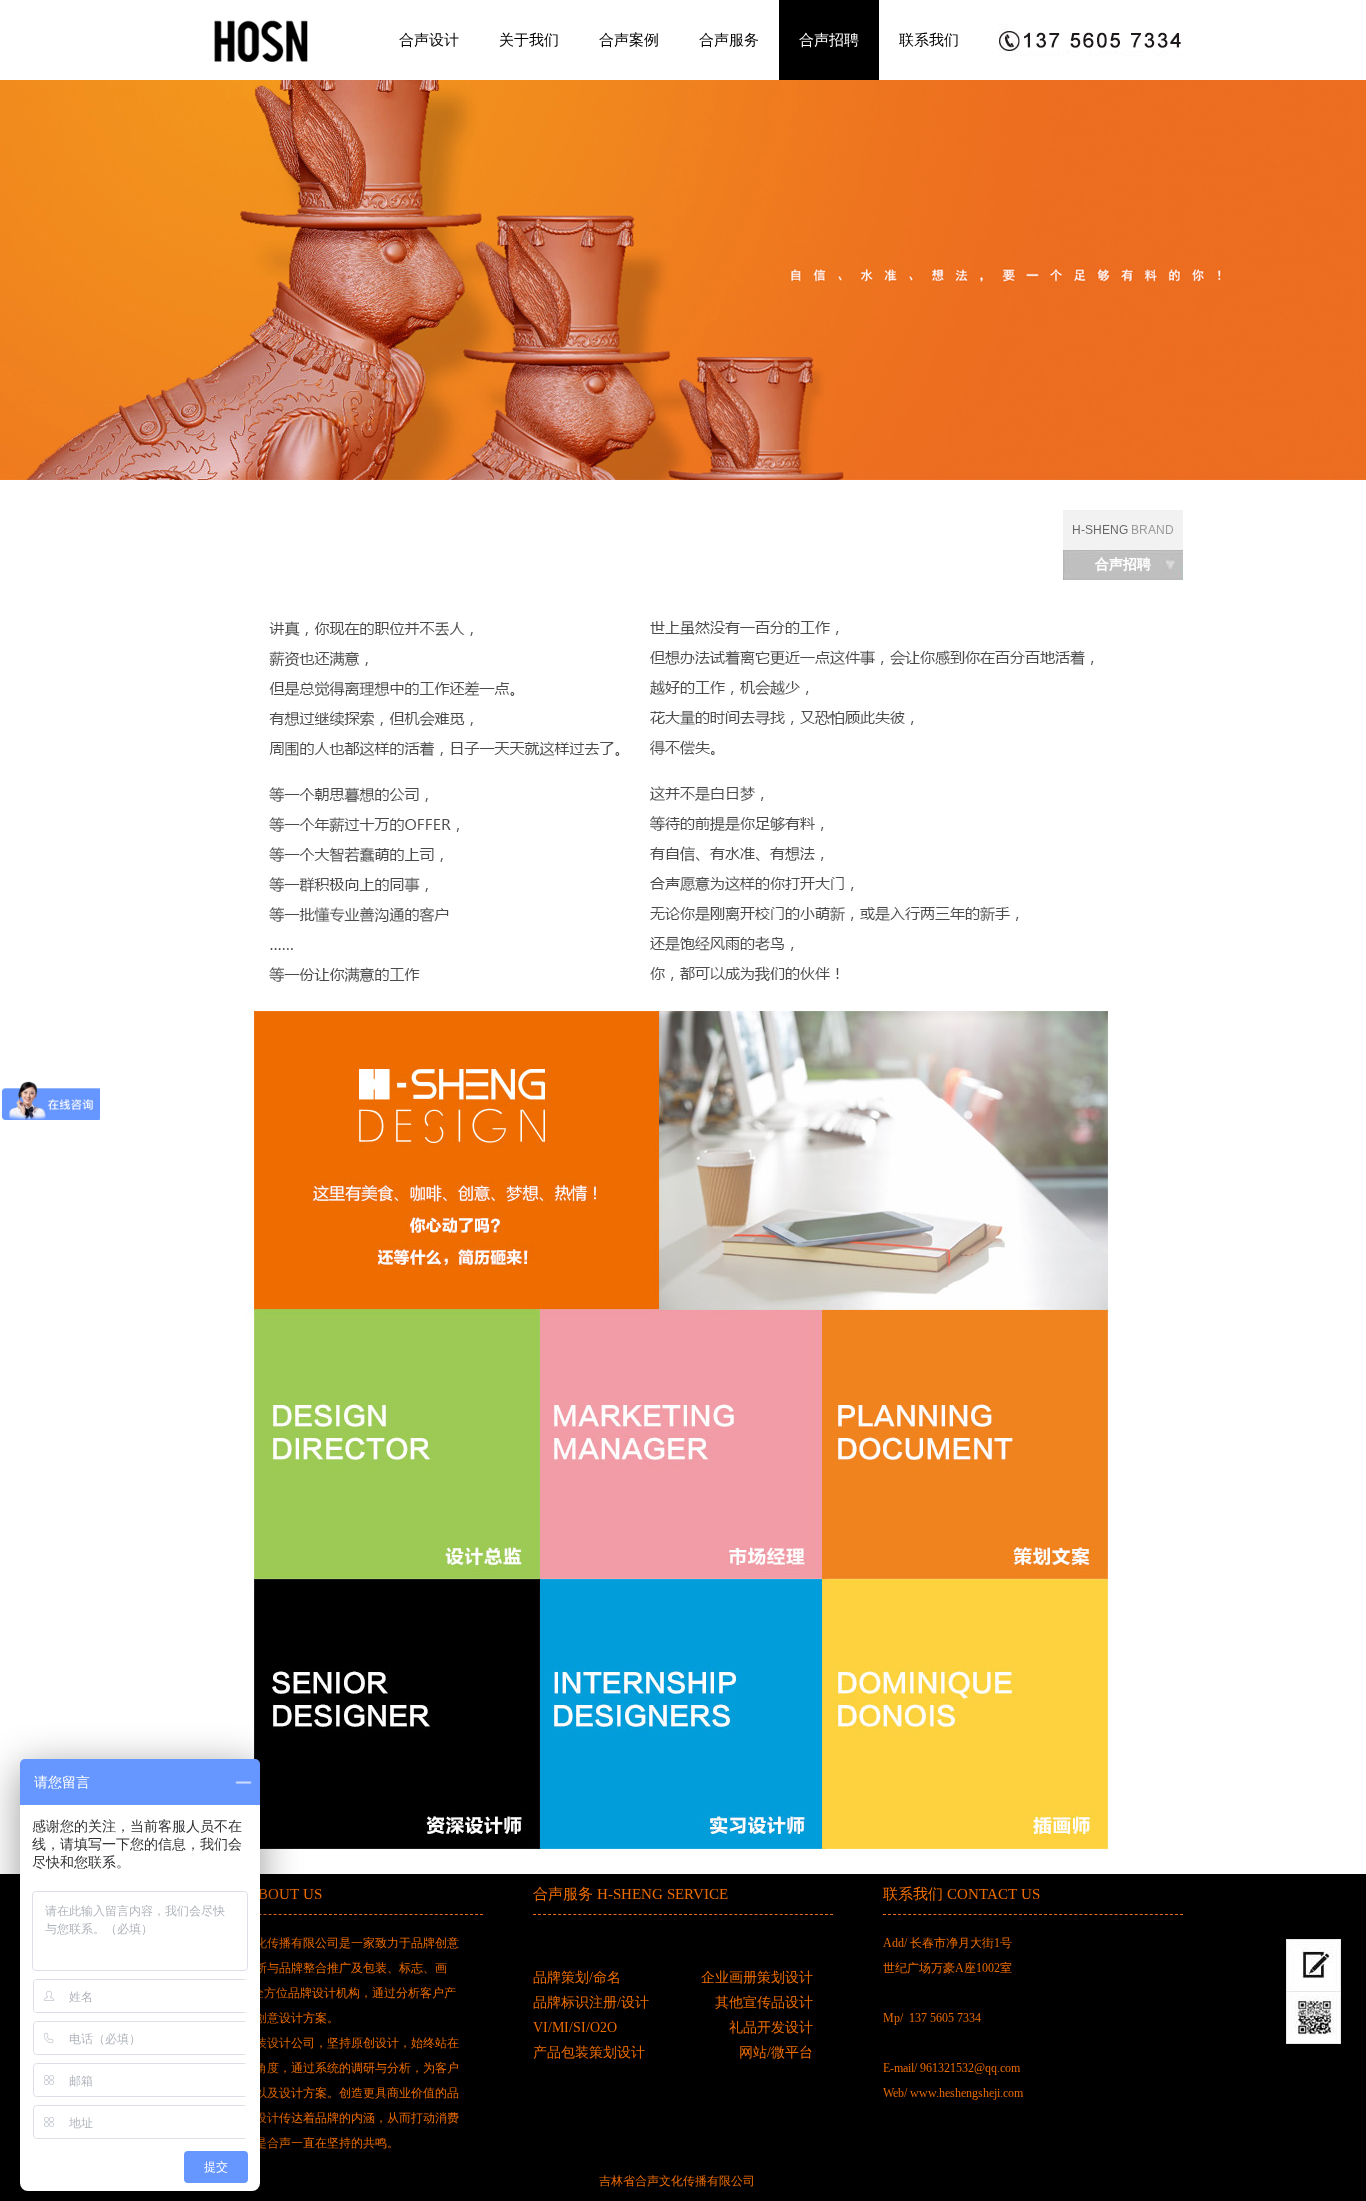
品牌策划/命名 (577, 1977)
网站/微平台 (776, 2052)
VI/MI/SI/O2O (575, 2027)
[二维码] (1313, 2018)
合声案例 (629, 39)
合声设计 (429, 39)
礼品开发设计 (771, 2027)
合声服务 (729, 39)
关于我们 (529, 39)
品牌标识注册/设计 (591, 2002)
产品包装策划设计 (589, 2052)
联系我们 (929, 39)
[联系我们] (1313, 1965)
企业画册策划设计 (757, 1977)
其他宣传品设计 (764, 2002)
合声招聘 (829, 39)
